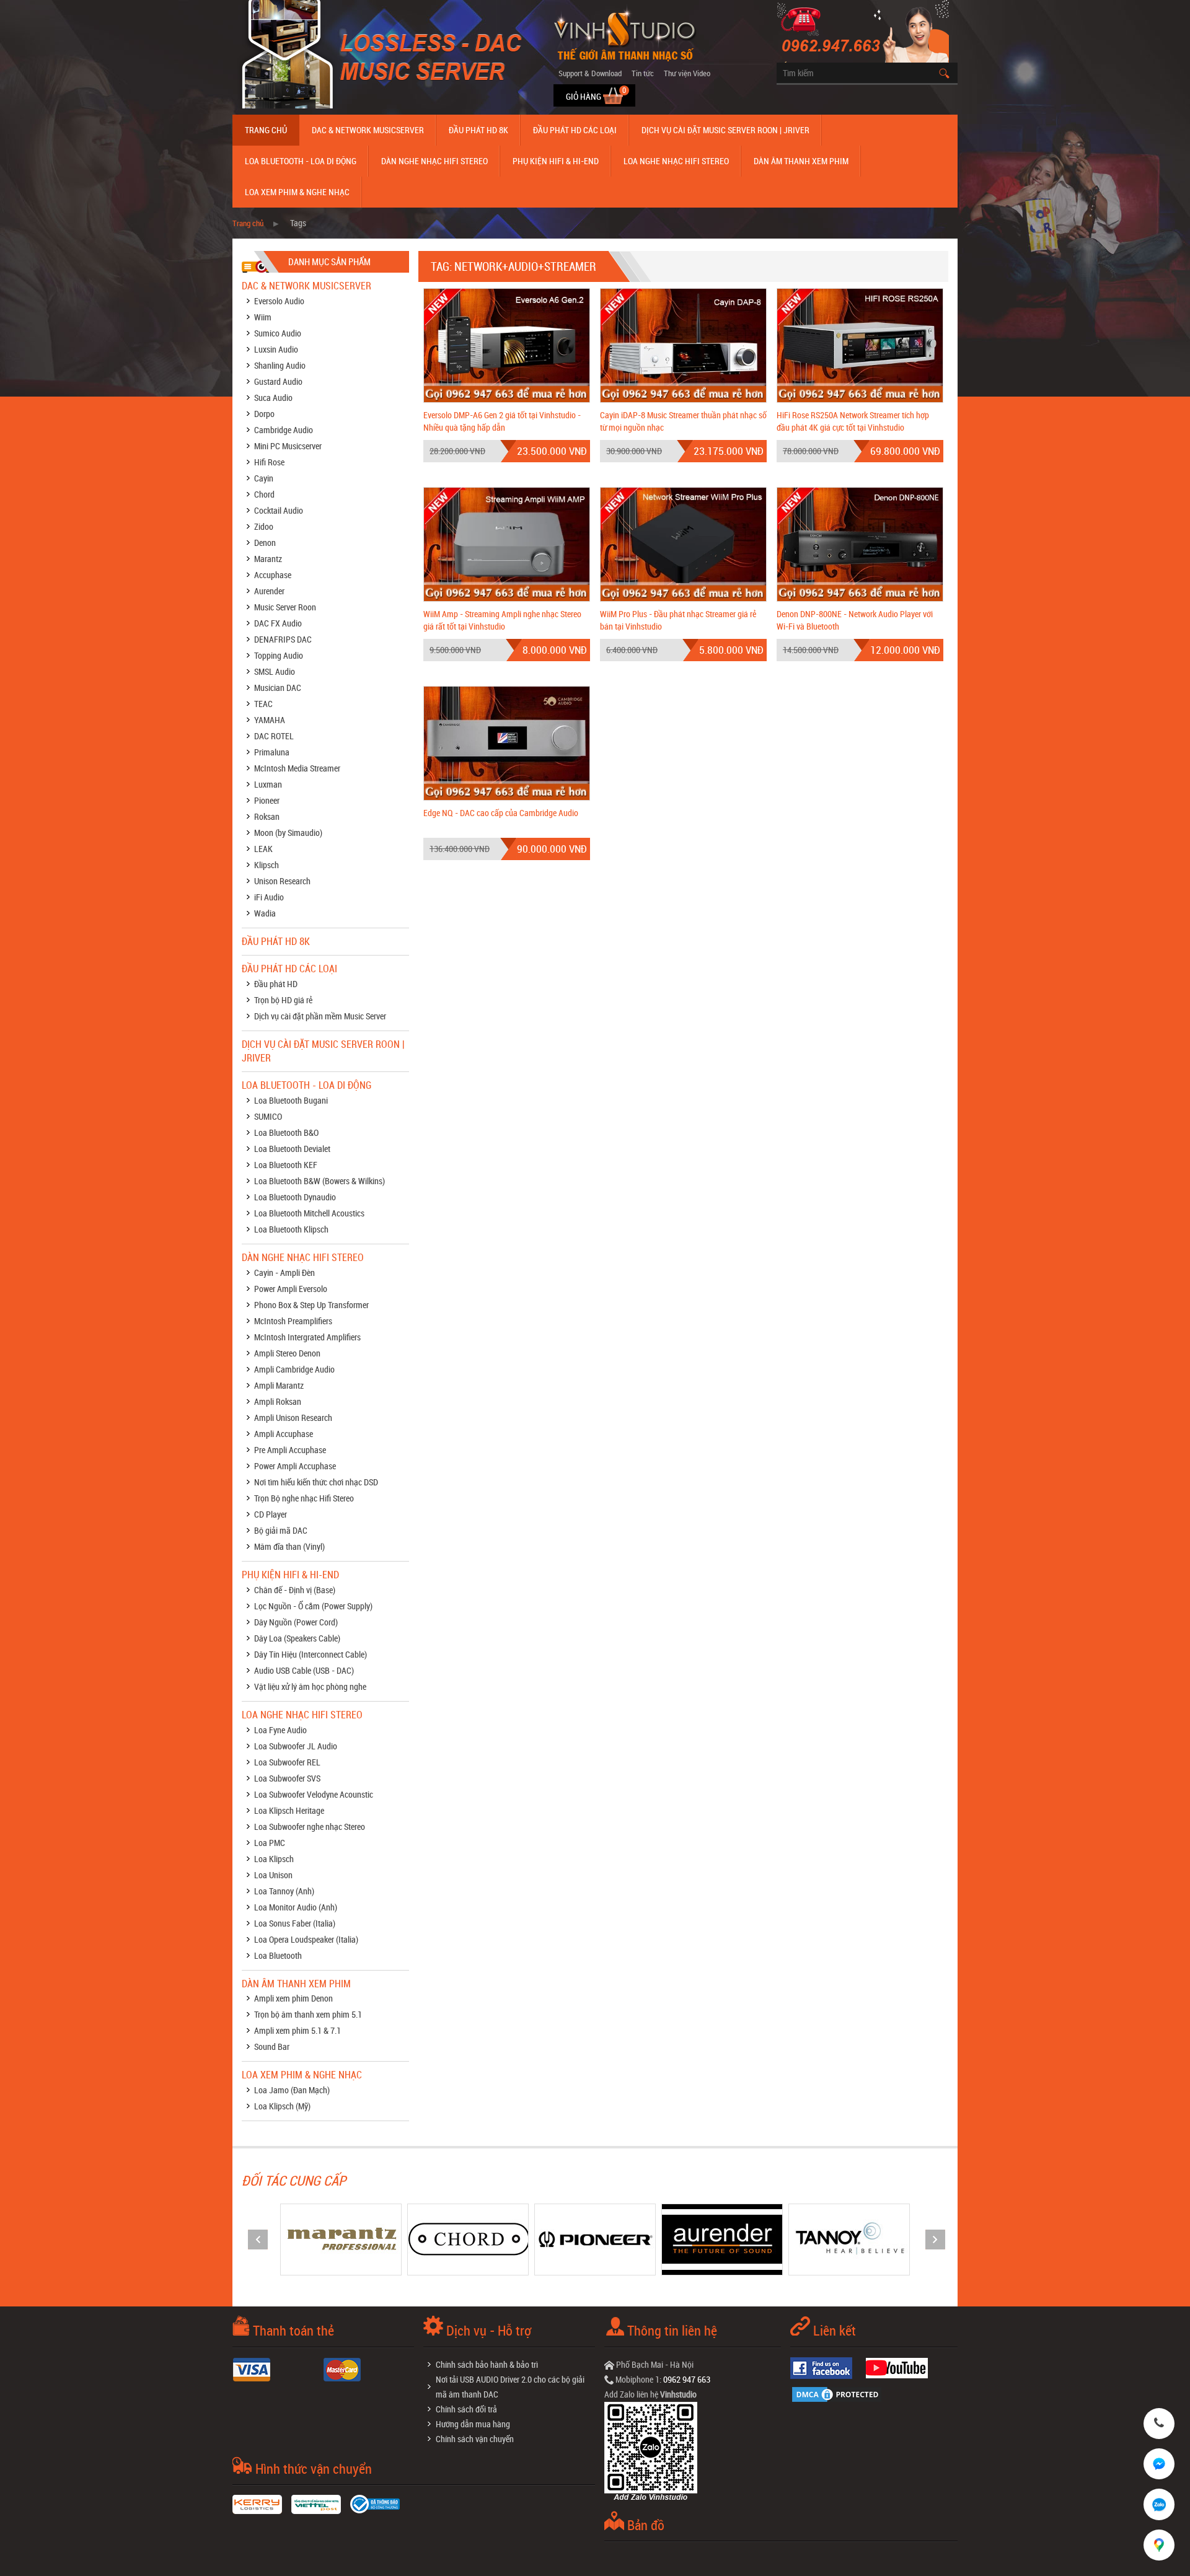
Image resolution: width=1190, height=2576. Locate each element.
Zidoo (264, 526)
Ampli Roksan (278, 1401)
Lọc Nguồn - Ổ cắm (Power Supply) (313, 1606)
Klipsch (267, 865)
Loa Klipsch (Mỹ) (282, 2106)
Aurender (269, 591)
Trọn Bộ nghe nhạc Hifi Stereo (304, 1498)
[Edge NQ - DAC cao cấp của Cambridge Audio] (507, 742)
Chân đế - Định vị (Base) (295, 1590)
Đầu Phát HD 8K (478, 130)
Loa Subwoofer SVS (287, 1778)
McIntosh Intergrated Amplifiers (307, 1337)
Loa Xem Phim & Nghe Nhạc (297, 192)
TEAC (263, 704)
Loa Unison (273, 1875)
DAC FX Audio (278, 623)
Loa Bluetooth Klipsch (291, 1229)
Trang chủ (266, 130)
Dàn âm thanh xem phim (801, 161)
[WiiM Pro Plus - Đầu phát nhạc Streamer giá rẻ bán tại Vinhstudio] (683, 543)
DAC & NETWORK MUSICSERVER (368, 130)
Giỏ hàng (584, 96)
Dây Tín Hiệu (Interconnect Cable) (311, 1654)
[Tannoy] (796, 2239)
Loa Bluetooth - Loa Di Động (301, 161)
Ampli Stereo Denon (287, 1353)
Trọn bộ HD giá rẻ (283, 1000)
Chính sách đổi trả (466, 2409)
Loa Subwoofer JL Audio (296, 1746)
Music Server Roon (285, 607)
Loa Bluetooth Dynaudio (295, 1197)
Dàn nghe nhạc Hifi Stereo (434, 161)
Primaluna (272, 752)
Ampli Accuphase (284, 1434)
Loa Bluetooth (278, 1955)
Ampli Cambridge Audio (294, 1369)
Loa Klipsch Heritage (289, 1810)
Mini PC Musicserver (288, 446)
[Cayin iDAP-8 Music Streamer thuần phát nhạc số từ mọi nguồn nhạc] (683, 344)
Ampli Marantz (279, 1385)
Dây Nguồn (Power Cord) (296, 1622)
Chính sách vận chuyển (475, 2439)
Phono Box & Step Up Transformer (311, 1305)
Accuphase (273, 575)
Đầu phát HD (276, 984)
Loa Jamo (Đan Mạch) (292, 2090)
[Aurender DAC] (669, 2239)
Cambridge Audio (284, 430)
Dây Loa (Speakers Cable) (297, 1638)
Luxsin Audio (276, 349)
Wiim (263, 317)
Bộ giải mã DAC (281, 1530)
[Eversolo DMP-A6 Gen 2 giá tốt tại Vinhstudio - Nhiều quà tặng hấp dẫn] (507, 344)
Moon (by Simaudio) (288, 833)
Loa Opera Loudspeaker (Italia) (306, 1939)
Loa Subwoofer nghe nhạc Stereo (310, 1826)
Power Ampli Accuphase (295, 1466)
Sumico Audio (278, 333)
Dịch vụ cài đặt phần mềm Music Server (320, 1016)
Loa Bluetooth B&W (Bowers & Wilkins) (320, 1181)
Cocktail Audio (279, 510)
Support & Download (590, 73)
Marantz (268, 559)
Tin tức (643, 73)
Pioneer (267, 800)
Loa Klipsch (274, 1859)
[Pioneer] (542, 2239)
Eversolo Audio (279, 301)
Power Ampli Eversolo (291, 1289)
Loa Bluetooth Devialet (292, 1149)
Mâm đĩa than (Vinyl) (289, 1546)
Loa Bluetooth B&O (286, 1132)
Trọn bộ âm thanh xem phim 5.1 (308, 2014)
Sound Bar (272, 2046)
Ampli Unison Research (293, 1418)
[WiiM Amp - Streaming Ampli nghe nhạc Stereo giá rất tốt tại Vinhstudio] (507, 543)
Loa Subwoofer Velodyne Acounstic (314, 1794)
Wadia (265, 913)
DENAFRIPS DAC (283, 639)
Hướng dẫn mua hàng (473, 2424)
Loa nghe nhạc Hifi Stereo (676, 161)
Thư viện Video (687, 73)
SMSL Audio (275, 671)
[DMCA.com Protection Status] (840, 2393)
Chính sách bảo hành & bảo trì (487, 2364)
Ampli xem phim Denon (293, 1998)
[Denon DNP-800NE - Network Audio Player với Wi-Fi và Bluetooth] (860, 543)
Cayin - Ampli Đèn (284, 1273)
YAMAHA (270, 720)
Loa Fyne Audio (280, 1730)
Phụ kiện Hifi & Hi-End (556, 161)
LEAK (263, 849)
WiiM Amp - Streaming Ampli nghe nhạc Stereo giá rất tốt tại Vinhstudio (502, 620)
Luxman (268, 784)
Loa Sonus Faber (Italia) (295, 1923)
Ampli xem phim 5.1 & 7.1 (297, 2030)
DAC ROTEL (274, 736)
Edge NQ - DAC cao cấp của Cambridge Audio (501, 813)
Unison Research (282, 881)
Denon (265, 543)
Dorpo (264, 414)
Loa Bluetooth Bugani (291, 1100)
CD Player (271, 1514)
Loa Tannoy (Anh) (284, 1891)
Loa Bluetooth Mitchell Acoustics (309, 1213)
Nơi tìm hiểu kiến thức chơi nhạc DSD (316, 1482)
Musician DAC (278, 688)
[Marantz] (288, 2239)
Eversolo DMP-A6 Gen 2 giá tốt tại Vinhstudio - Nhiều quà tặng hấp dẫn (502, 421)
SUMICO (268, 1116)
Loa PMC (270, 1843)
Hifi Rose (269, 462)
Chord (264, 494)
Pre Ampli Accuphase (290, 1450)
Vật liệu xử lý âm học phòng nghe (310, 1686)
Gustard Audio (278, 381)
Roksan (267, 816)
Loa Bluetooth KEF (286, 1165)
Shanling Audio (280, 365)
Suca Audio (273, 398)
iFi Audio (269, 897)
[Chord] (415, 2239)
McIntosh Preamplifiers (293, 1321)
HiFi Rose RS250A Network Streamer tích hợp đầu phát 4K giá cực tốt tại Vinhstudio (853, 421)
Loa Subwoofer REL (287, 1762)
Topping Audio (279, 655)
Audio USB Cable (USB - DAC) (304, 1670)
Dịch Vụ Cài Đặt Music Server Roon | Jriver (725, 130)
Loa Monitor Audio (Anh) (296, 1907)
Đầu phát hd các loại (575, 130)
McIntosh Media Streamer (297, 768)
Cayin (264, 478)
